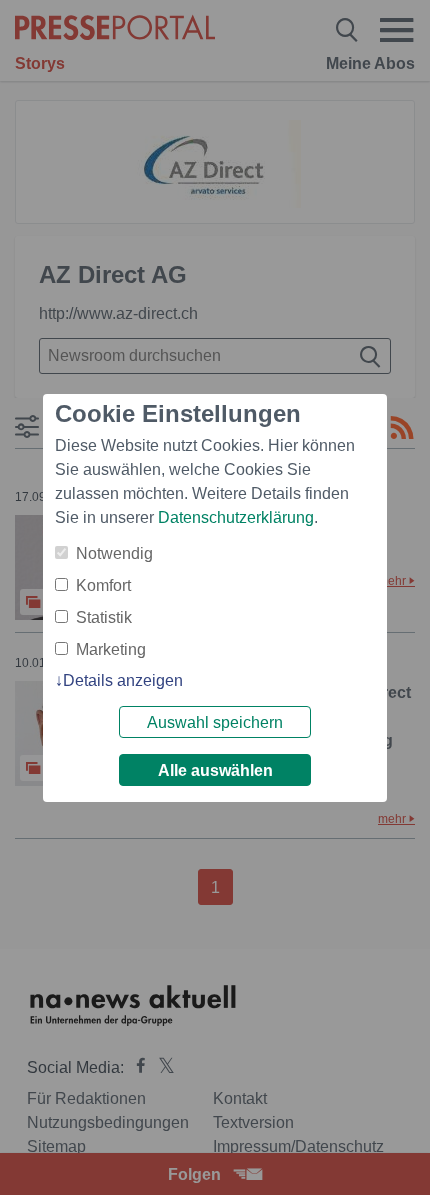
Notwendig (114, 553)
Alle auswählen (215, 770)
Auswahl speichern (215, 722)
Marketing (111, 649)
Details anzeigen (123, 680)
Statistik (104, 617)
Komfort (103, 585)
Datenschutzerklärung (236, 517)
